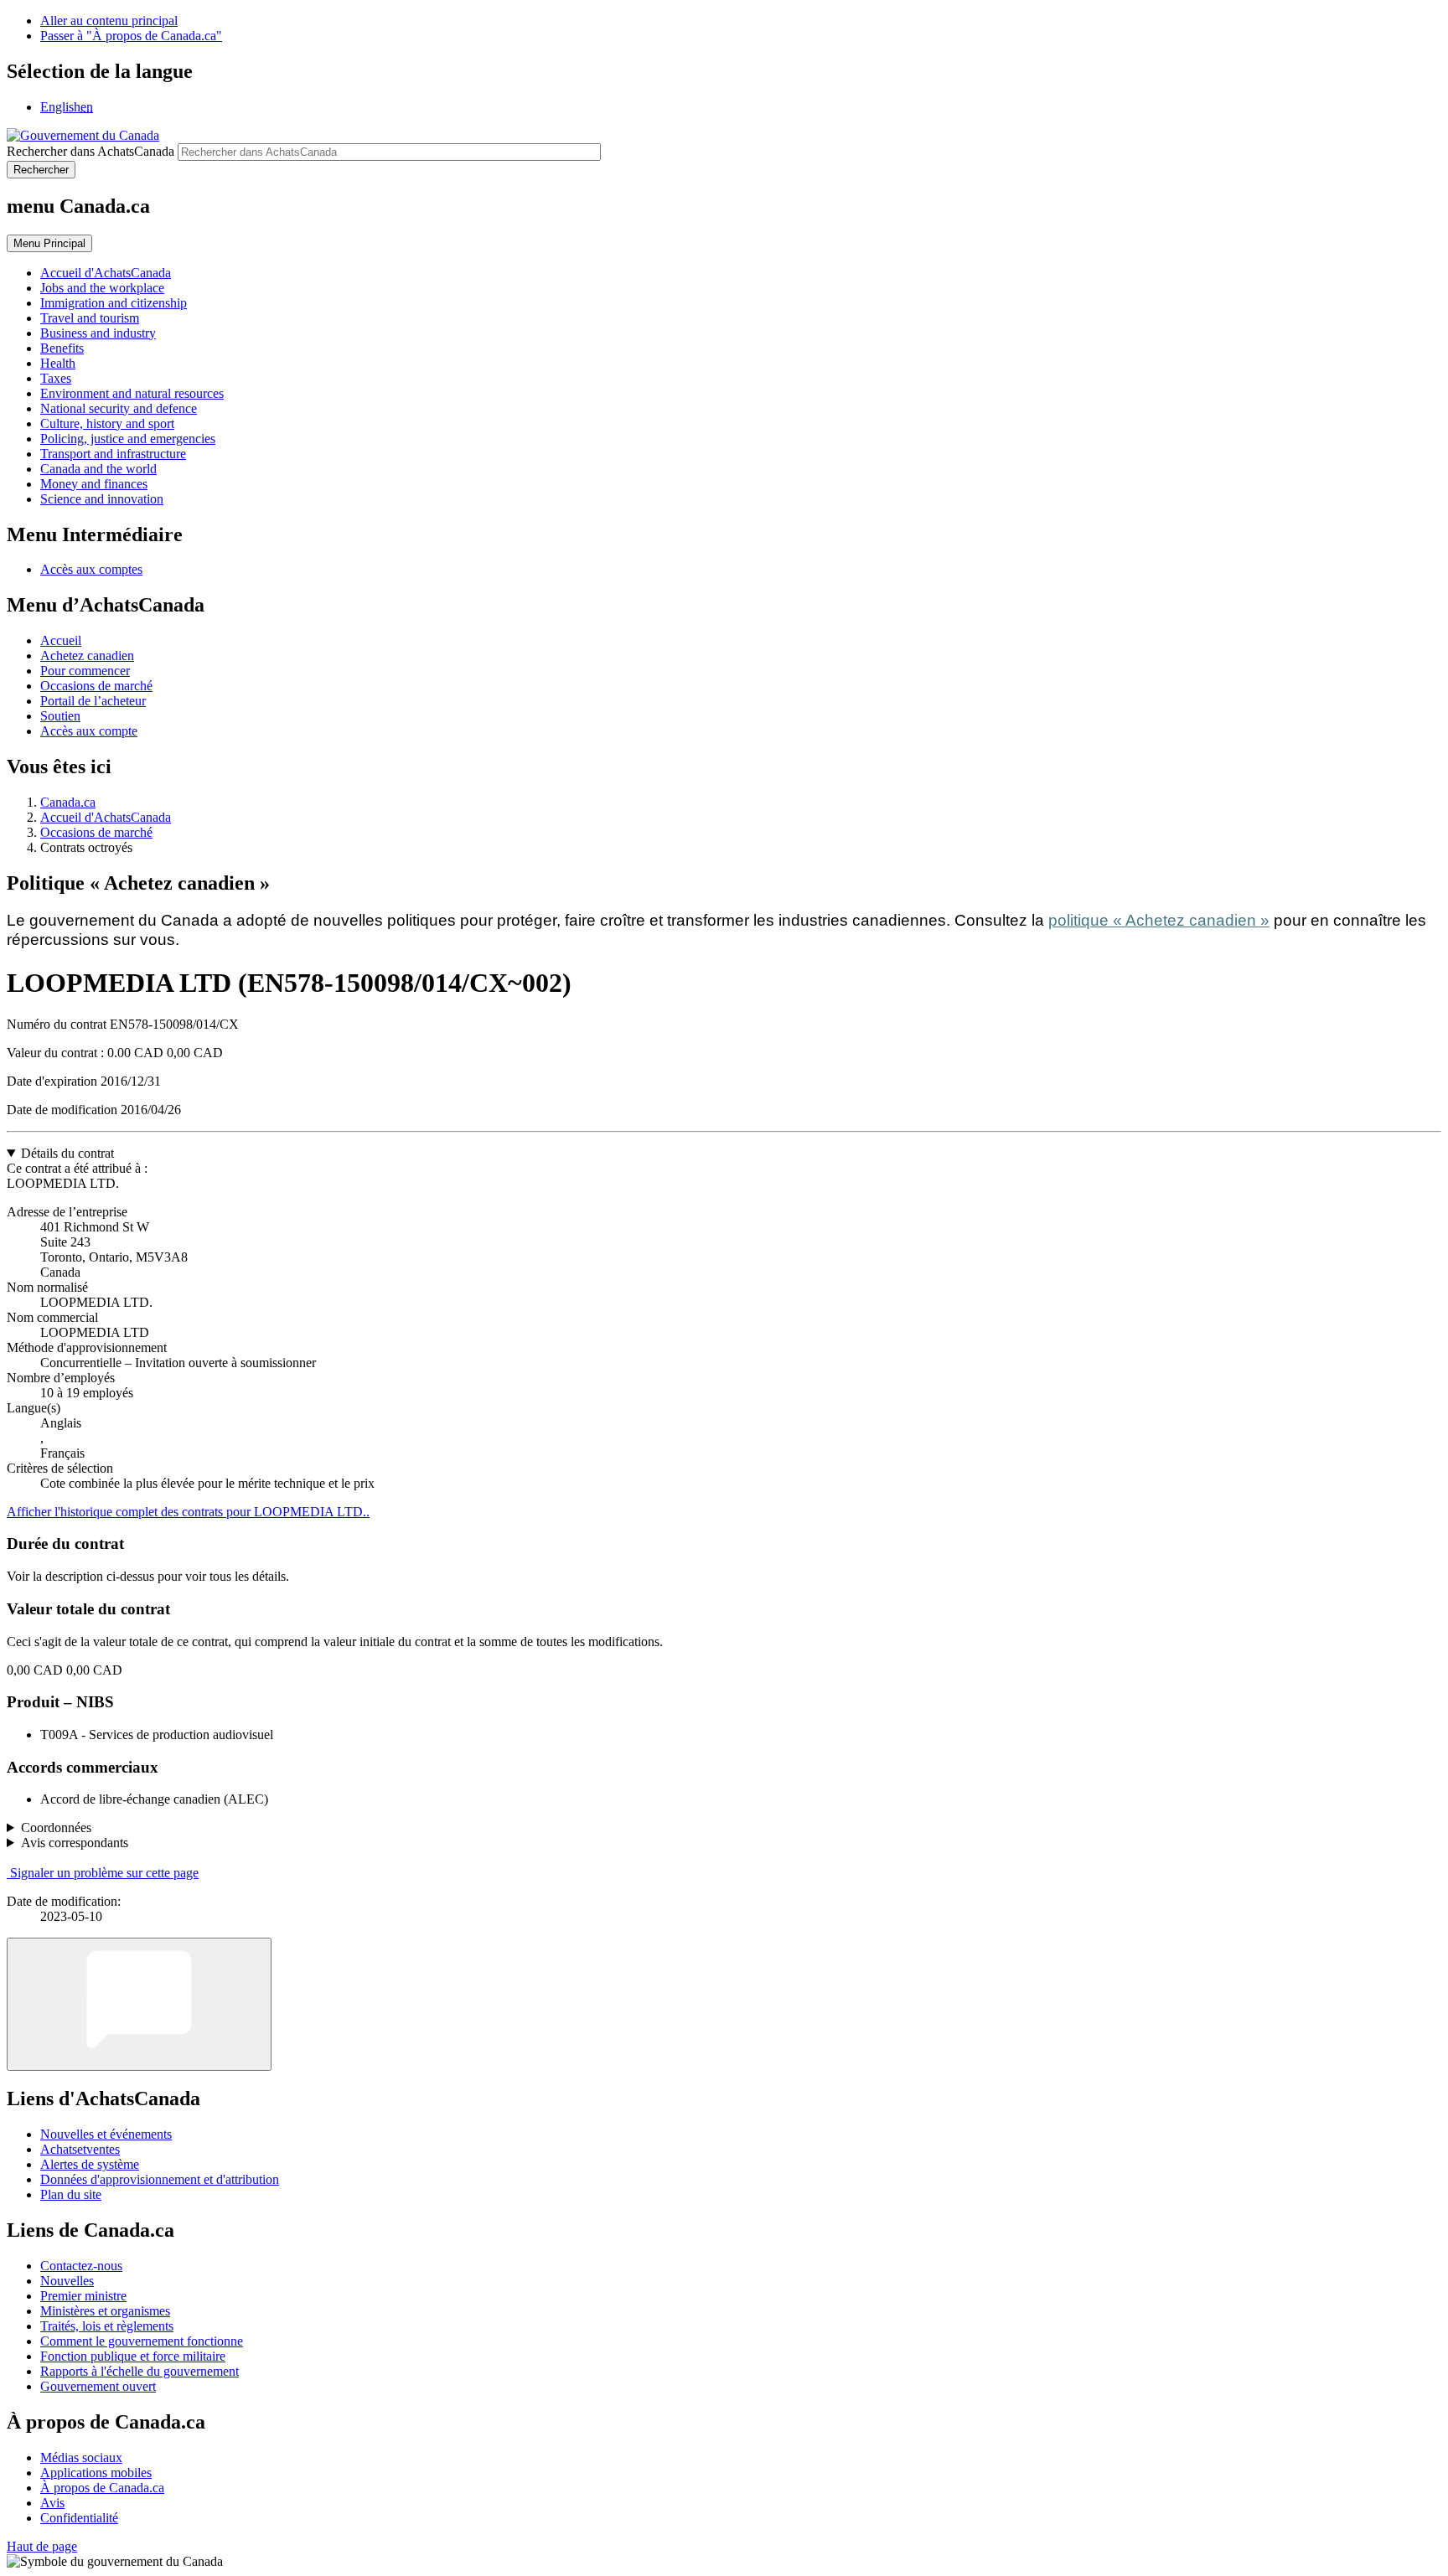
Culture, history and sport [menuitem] (107, 423)
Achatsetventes (80, 2149)
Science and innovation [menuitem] (102, 499)
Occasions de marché (96, 686)
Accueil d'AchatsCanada (106, 817)
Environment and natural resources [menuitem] (132, 393)
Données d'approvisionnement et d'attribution (160, 2179)
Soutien (60, 716)
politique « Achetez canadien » (1159, 920)
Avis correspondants (75, 1843)
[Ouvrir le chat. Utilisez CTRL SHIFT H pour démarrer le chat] (139, 2004)
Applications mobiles (96, 2473)
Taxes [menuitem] (56, 378)
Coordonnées (56, 1827)
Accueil (61, 640)
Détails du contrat (67, 1153)
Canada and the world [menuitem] (98, 469)
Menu (49, 243)
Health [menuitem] (58, 363)
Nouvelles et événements (106, 2134)
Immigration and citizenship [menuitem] (114, 303)
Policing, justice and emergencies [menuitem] (128, 439)
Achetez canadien (87, 656)
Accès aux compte (89, 731)
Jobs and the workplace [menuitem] (102, 288)
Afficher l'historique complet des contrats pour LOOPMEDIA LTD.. (188, 1512)
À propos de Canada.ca (102, 2488)
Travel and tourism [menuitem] (90, 318)
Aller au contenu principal (109, 21)
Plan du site (71, 2194)
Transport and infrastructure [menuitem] (113, 454)
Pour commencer (85, 671)
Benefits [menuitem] (62, 348)
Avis (52, 2503)
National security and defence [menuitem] (119, 408)
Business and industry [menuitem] (98, 333)
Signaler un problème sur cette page (104, 1873)
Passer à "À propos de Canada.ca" (131, 36)
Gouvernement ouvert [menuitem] (98, 2386)
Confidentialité (79, 2518)
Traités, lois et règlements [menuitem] (107, 2326)
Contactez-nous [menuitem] (81, 2266)
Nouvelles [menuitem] (67, 2281)
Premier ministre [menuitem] (83, 2296)
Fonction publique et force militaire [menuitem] (133, 2356)
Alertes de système (90, 2164)
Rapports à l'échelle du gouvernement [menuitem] (140, 2371)
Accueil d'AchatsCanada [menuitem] (106, 273)
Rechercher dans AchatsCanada (90, 151)
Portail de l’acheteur (93, 701)
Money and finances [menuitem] (94, 484)
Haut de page (42, 2546)
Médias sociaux (81, 2457)
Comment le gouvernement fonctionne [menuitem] (142, 2341)
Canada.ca (68, 802)
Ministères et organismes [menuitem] (105, 2311)
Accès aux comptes (91, 569)
